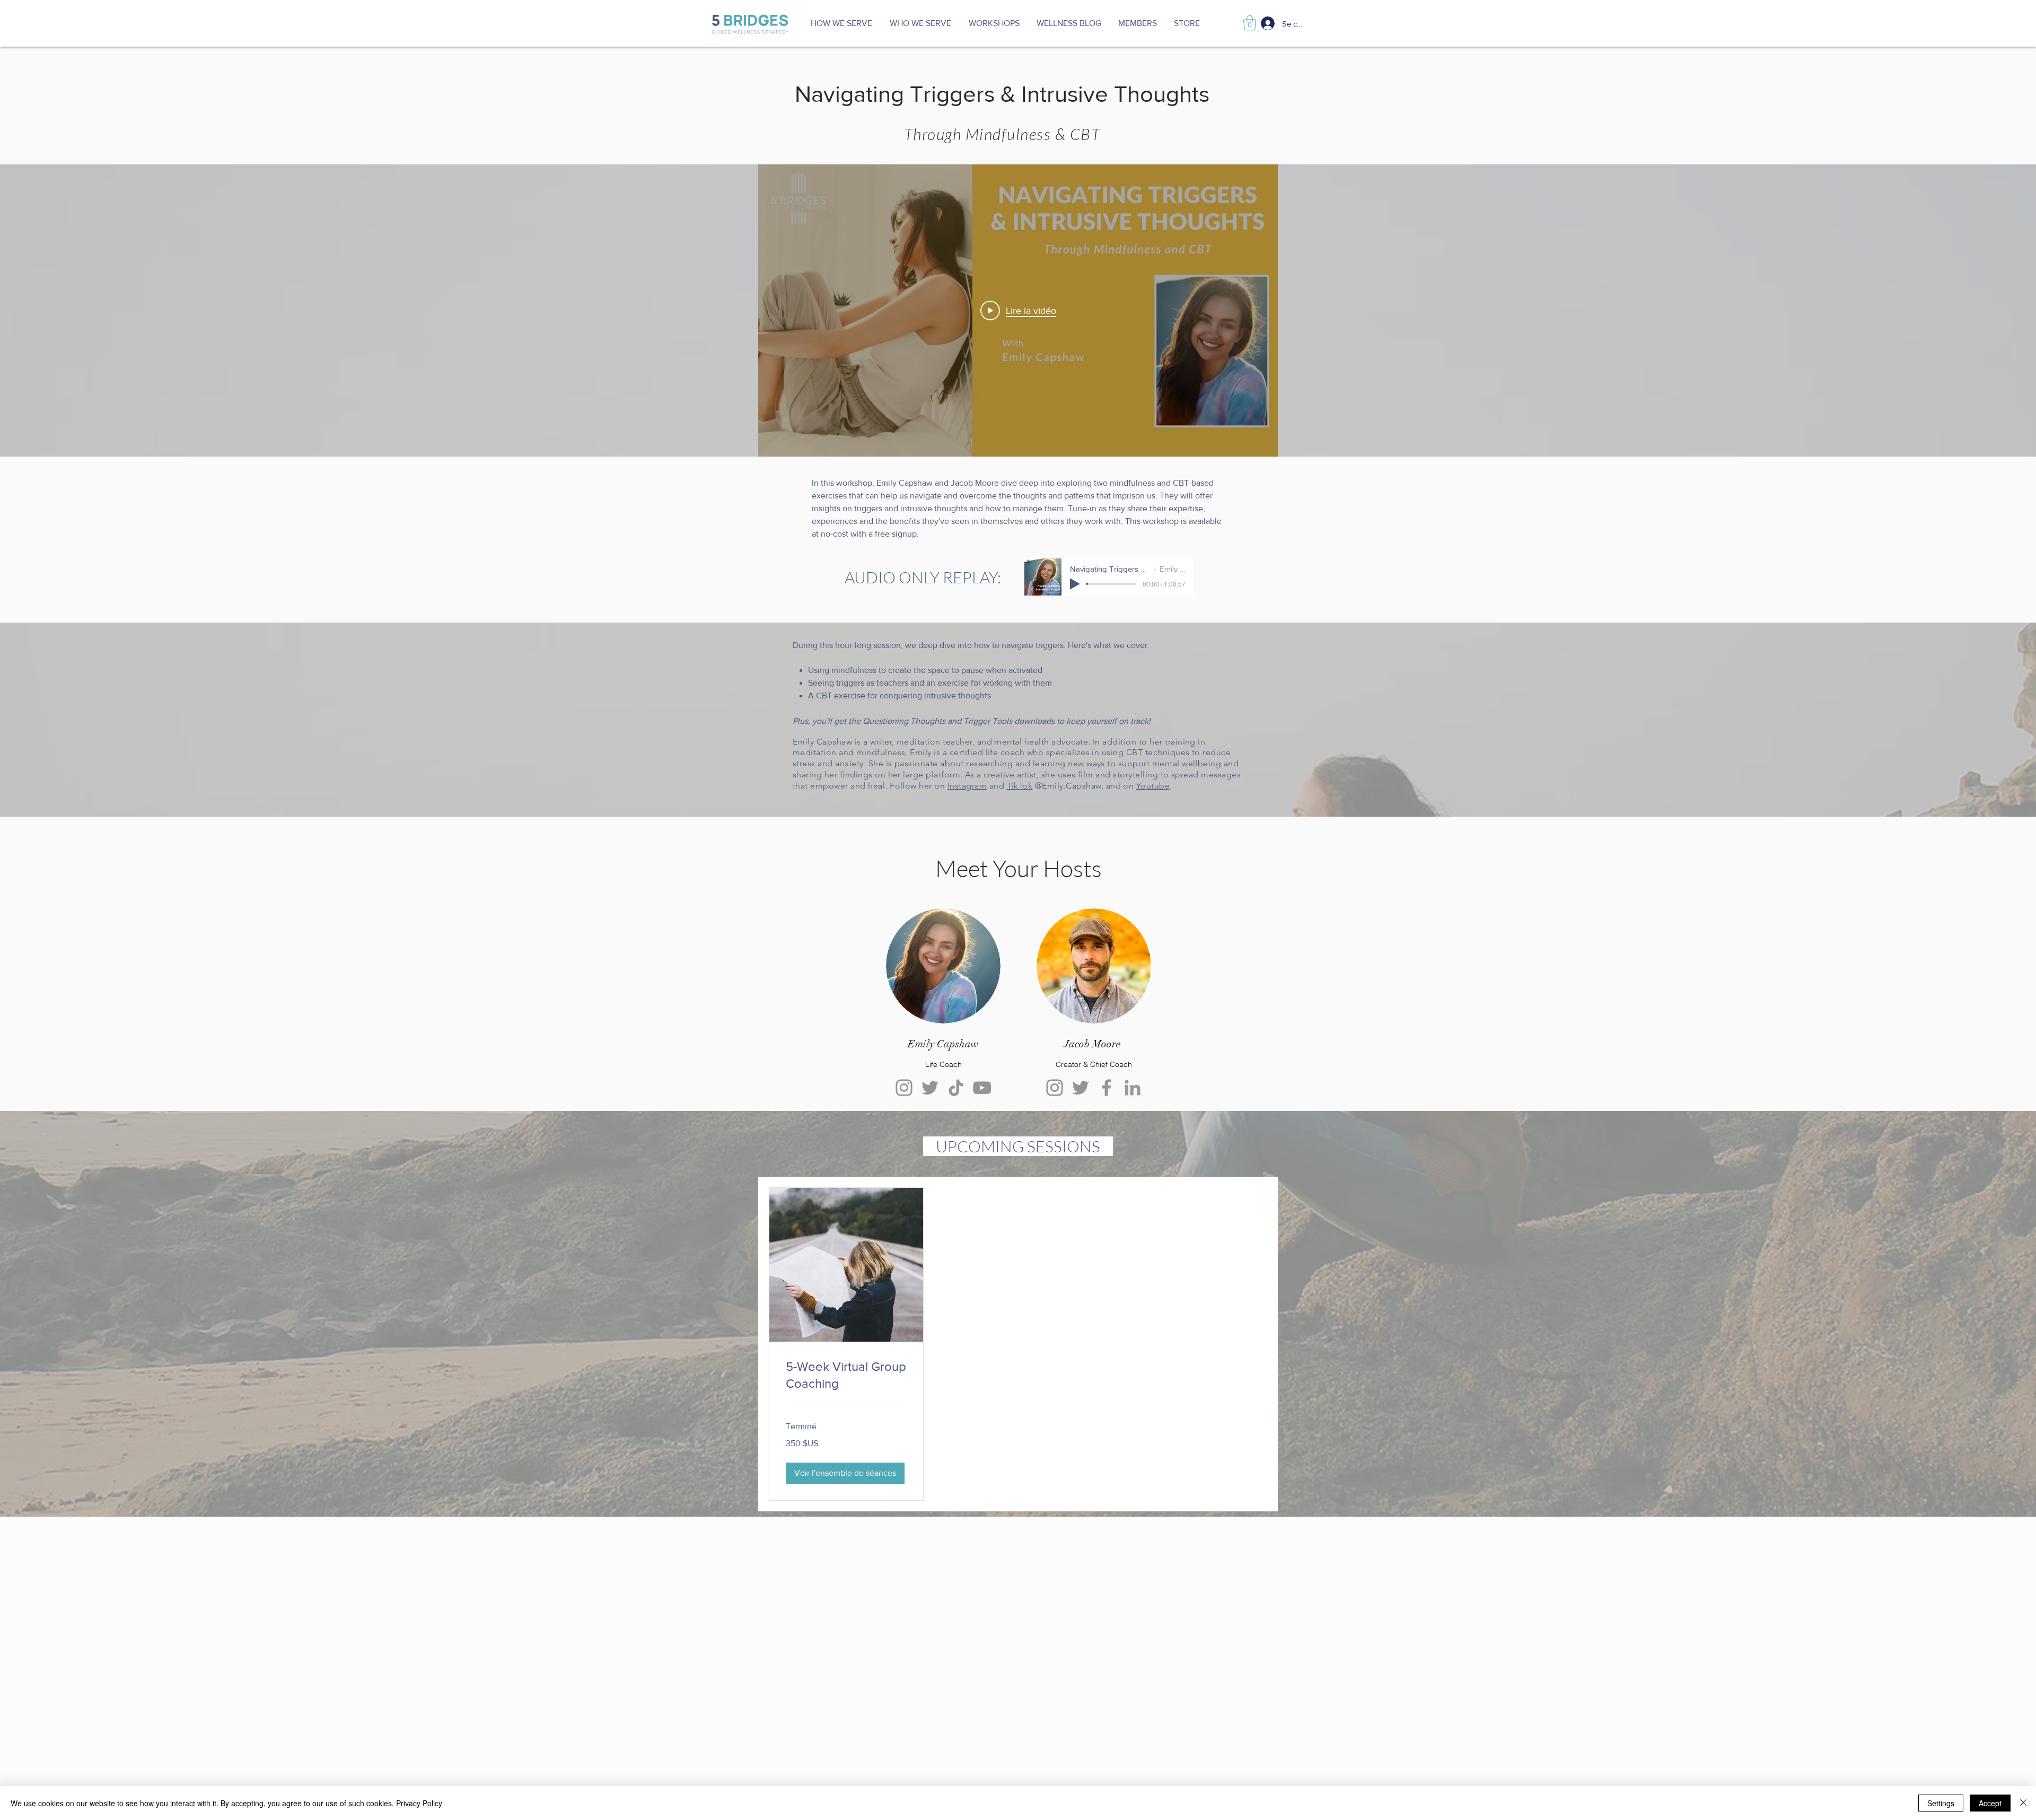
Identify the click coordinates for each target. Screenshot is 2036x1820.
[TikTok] (956, 1088)
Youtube (1153, 786)
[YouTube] (982, 1088)
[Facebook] (1107, 1088)
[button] (920, 23)
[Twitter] (930, 1088)
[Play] (1075, 584)
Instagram (967, 786)
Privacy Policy (419, 1803)
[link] (846, 1375)
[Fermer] (2023, 1803)
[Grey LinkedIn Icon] (1133, 1088)
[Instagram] (904, 1088)
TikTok (1020, 786)
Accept (1990, 1803)
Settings (1941, 1803)
